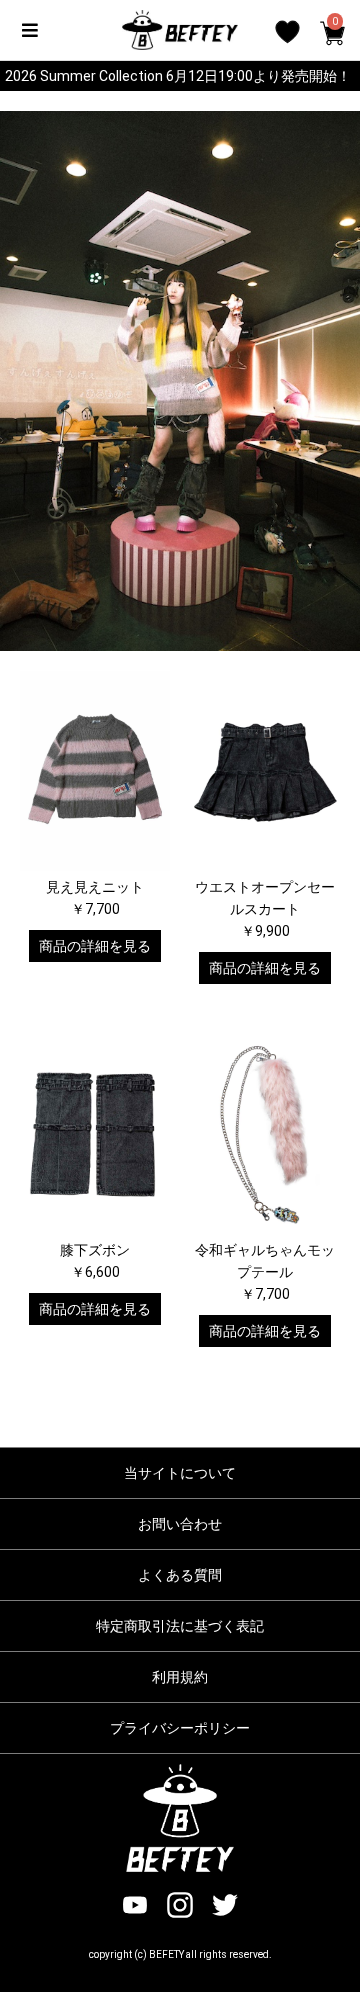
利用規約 (180, 1677)
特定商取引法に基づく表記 (180, 1626)
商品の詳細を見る (95, 946)
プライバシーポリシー (180, 1728)
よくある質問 (180, 1575)
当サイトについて (180, 1473)
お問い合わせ (180, 1524)
